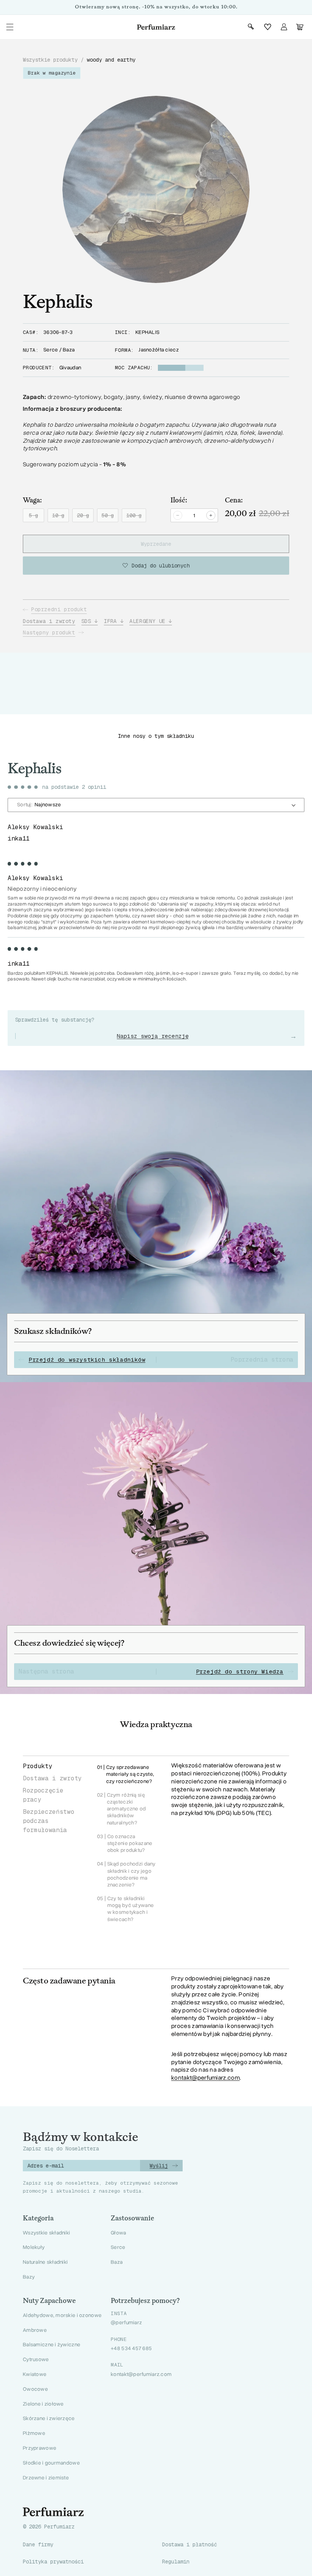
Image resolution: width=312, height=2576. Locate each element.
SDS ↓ (90, 621)
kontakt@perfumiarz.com (205, 2078)
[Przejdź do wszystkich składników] (156, 1226)
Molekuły (34, 2247)
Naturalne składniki (45, 2262)
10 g (60, 517)
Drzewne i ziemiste (46, 2478)
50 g (110, 517)
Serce (118, 2247)
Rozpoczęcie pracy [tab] (43, 1795)
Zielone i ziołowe (43, 2404)
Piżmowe (34, 2433)
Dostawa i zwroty (49, 621)
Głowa (118, 2233)
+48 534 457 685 (131, 2349)
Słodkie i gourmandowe (51, 2463)
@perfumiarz (126, 2323)
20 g (85, 517)
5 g (37, 517)
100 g (136, 517)
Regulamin (176, 2562)
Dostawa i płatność (189, 2544)
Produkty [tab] (37, 1766)
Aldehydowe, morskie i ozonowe (62, 2315)
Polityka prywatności (53, 2562)
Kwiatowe (35, 2374)
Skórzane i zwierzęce (49, 2418)
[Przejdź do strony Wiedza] (156, 1538)
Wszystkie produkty (50, 60)
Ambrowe (35, 2330)
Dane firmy (38, 2544)
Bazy (29, 2277)
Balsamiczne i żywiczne (52, 2345)
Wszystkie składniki (46, 2233)
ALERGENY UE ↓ (151, 621)
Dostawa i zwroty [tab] (52, 1778)
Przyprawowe (40, 2448)
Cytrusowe (36, 2359)
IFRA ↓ (114, 621)
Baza (117, 2262)
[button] (10, 27)
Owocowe (35, 2389)
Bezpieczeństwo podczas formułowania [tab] (49, 1821)
